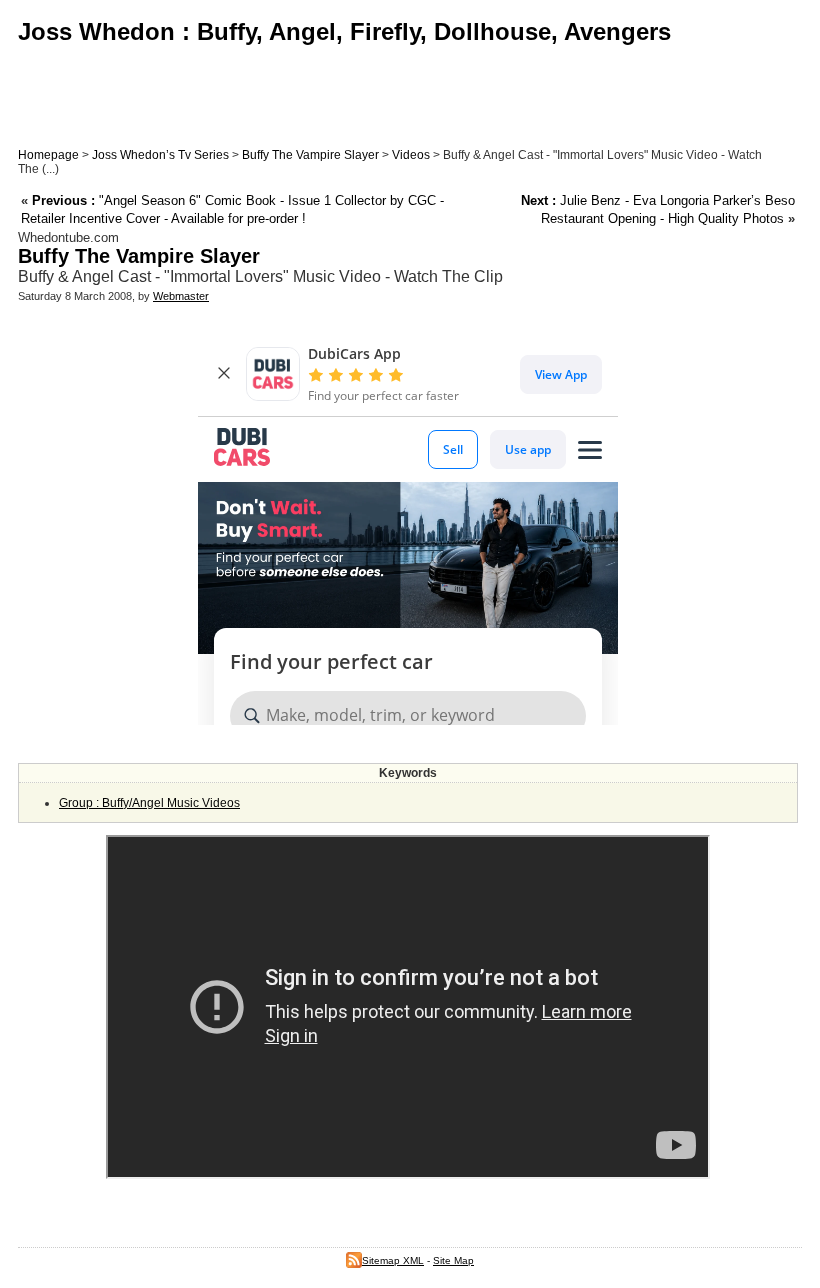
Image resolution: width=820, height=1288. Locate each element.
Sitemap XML (393, 1260)
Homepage (48, 155)
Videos (411, 155)
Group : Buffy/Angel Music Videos (149, 803)
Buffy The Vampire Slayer (310, 155)
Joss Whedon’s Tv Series (160, 155)
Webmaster (181, 296)
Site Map (453, 1260)
